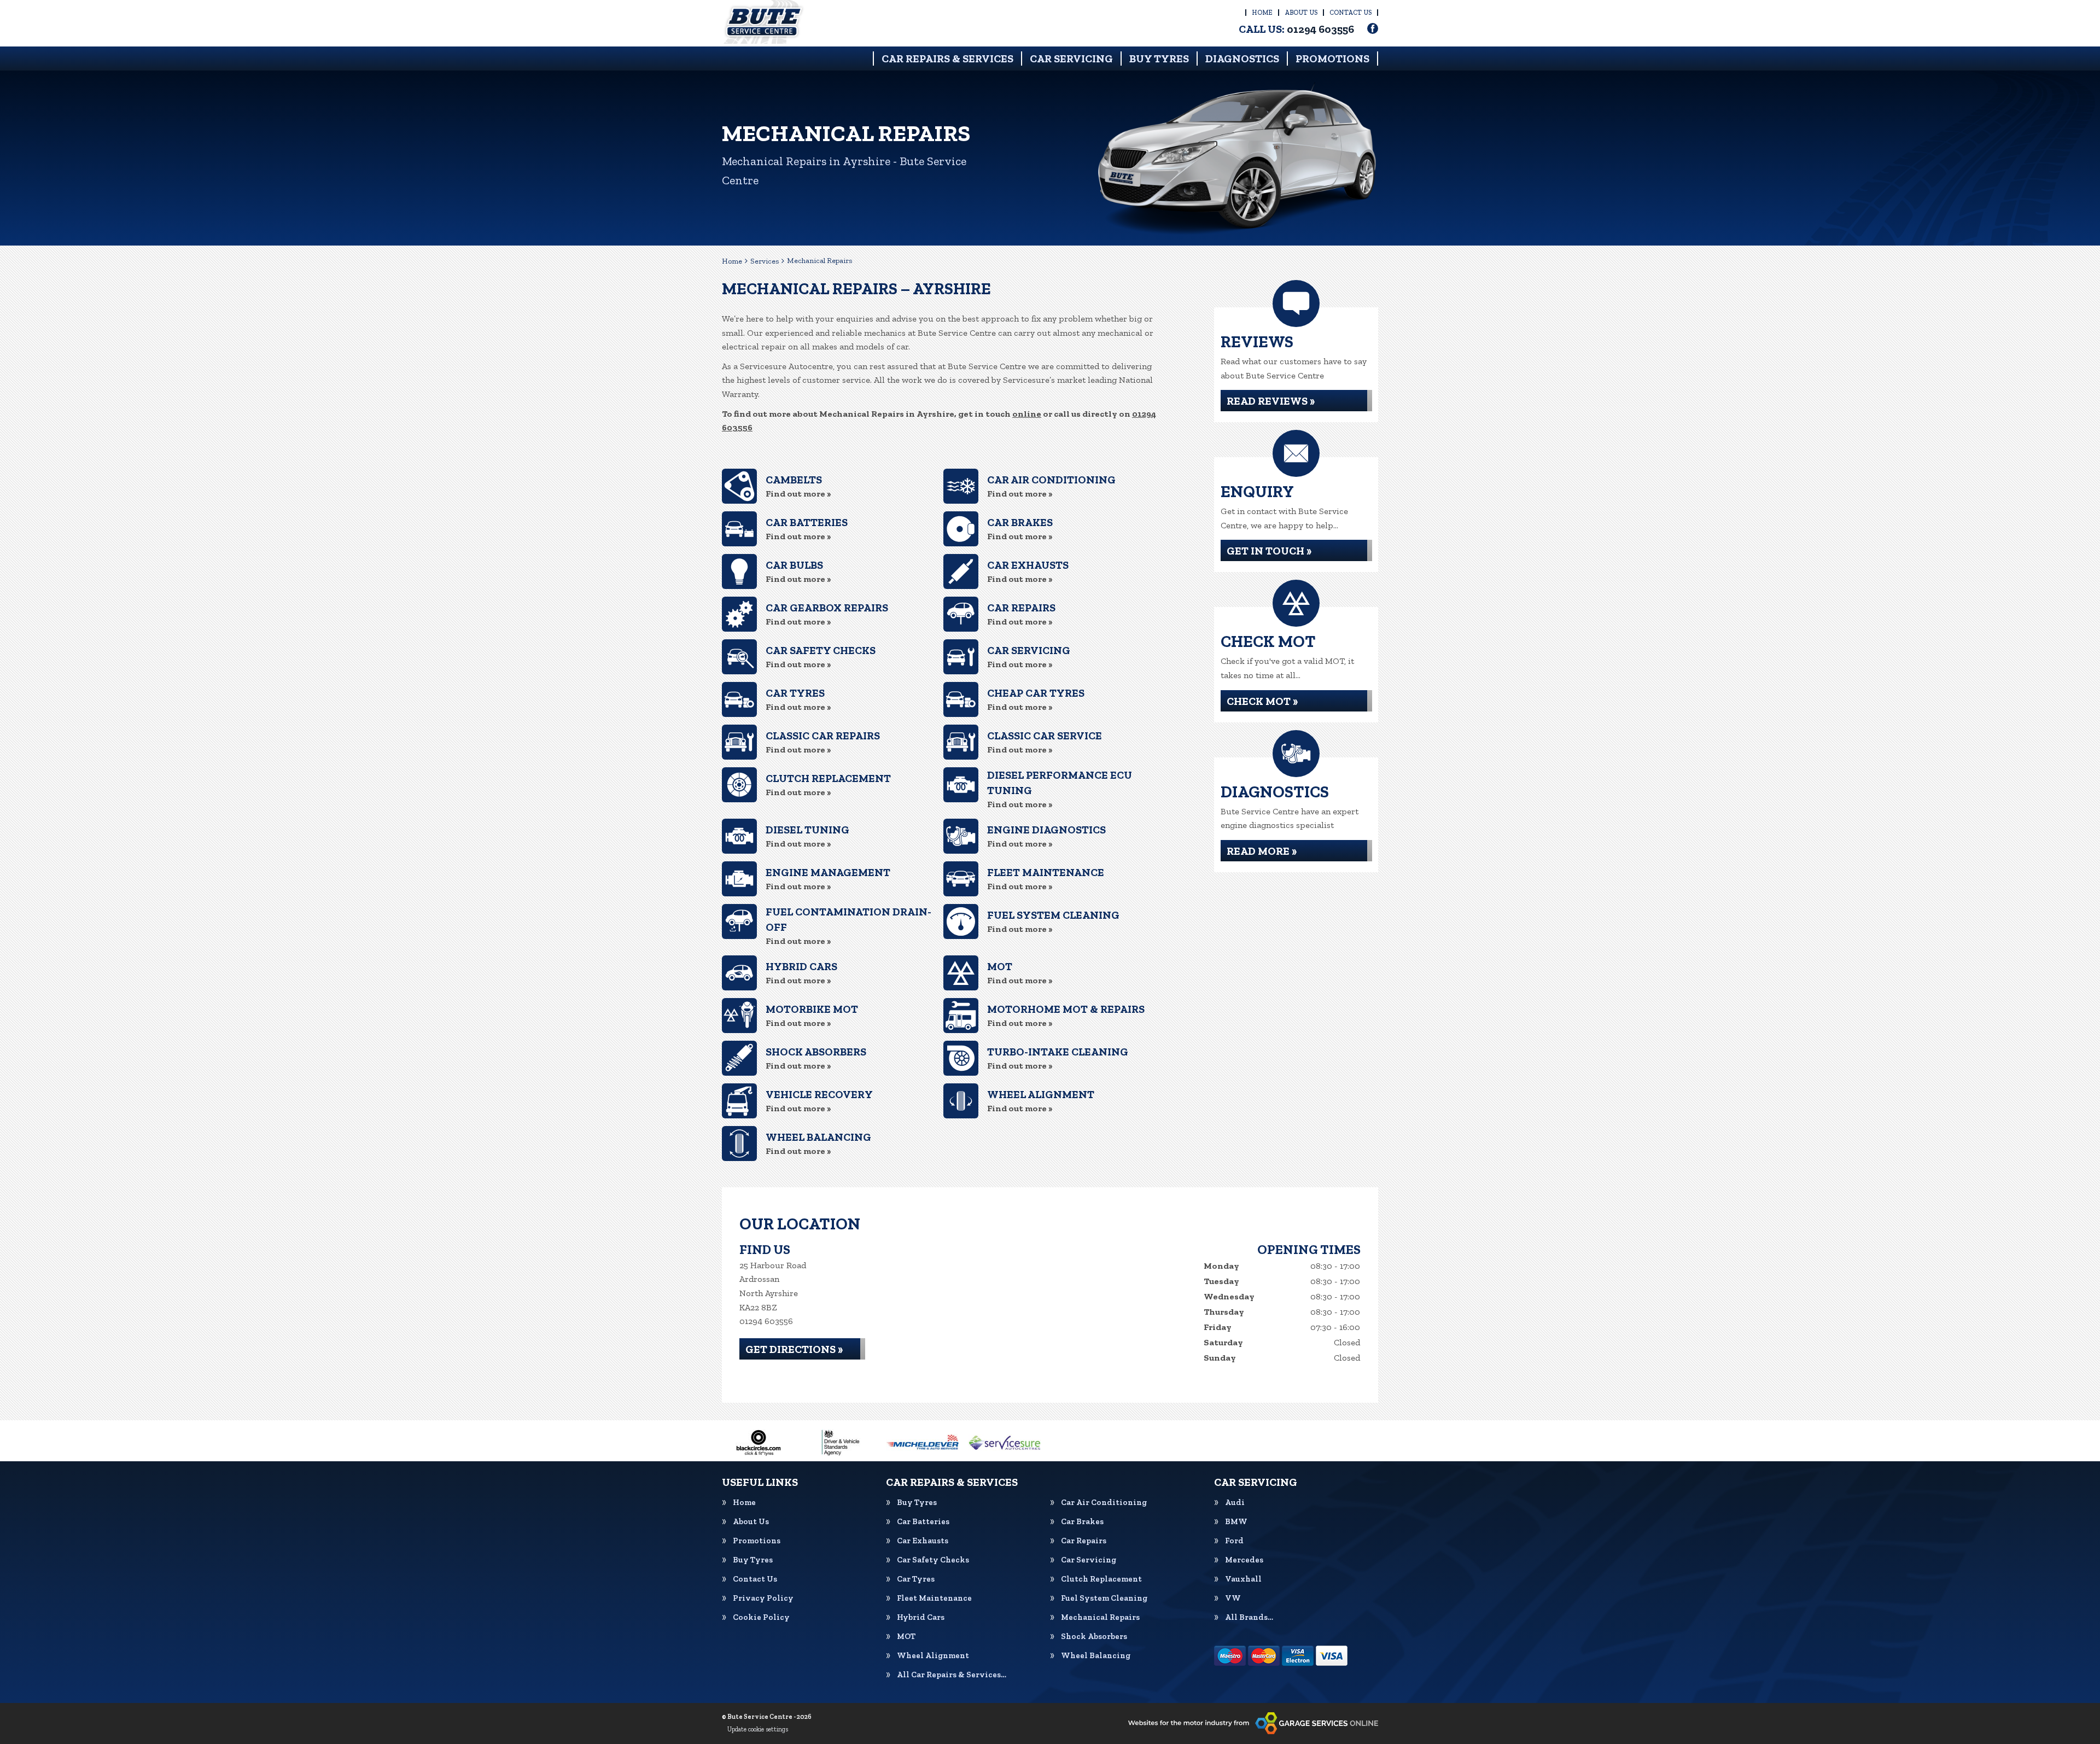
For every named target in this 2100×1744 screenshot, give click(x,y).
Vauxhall (1243, 1579)
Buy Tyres (1159, 59)
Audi (1235, 1503)
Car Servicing (1071, 59)
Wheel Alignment (933, 1656)
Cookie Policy (761, 1617)
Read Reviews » (1271, 401)
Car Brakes (1082, 1522)
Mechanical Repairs (1100, 1617)
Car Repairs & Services (947, 59)
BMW (1236, 1522)
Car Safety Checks (933, 1560)
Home (1262, 13)
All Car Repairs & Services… (952, 1675)
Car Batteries (923, 1522)
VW (1233, 1598)
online (1027, 414)
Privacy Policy (763, 1598)
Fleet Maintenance (934, 1598)
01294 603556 (1296, 29)
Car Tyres (916, 1579)
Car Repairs (1084, 1541)
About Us (1301, 13)
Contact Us (1351, 13)
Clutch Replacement (1101, 1579)
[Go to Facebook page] (1373, 28)
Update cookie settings (758, 1729)
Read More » (1262, 851)
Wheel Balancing (1096, 1656)
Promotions (1332, 59)
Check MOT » (1262, 701)
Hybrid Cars (921, 1617)
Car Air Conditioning (1104, 1503)
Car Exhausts (923, 1541)
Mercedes (1244, 1560)
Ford (1234, 1541)
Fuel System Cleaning (1104, 1598)
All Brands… (1249, 1617)
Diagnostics (1242, 59)
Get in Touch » (1269, 551)
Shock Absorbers (1094, 1637)
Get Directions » (794, 1349)
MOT (906, 1637)
